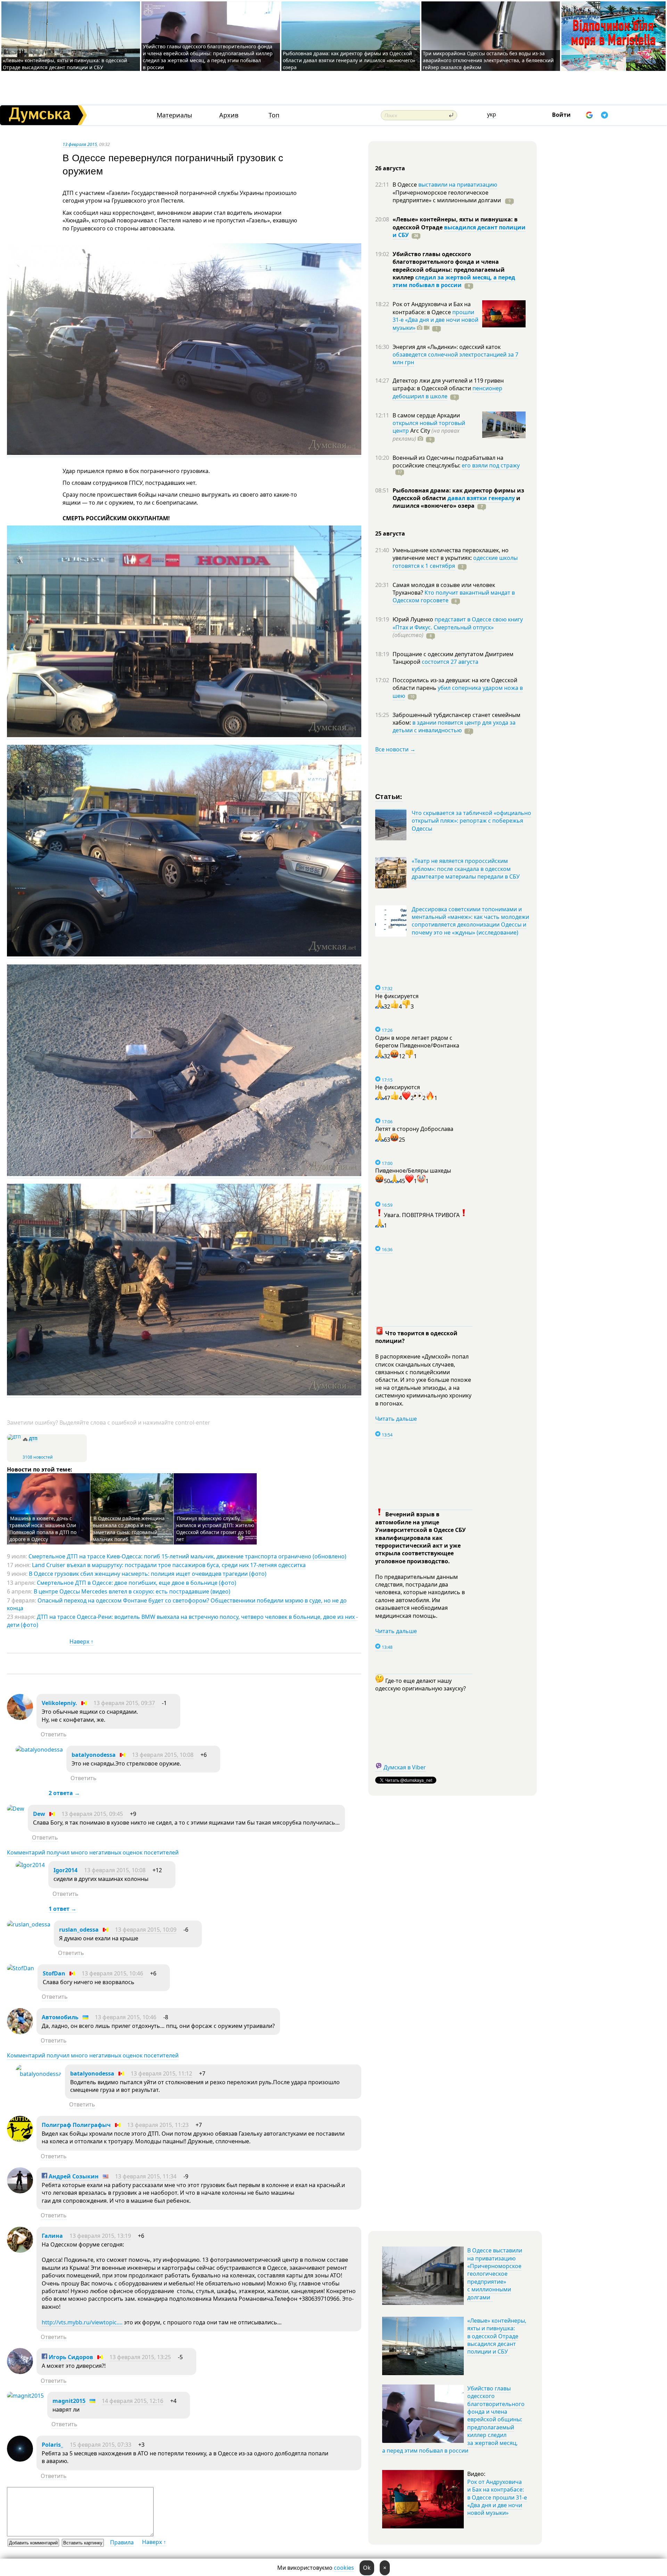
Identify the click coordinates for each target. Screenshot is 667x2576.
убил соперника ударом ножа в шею (458, 692)
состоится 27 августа (450, 662)
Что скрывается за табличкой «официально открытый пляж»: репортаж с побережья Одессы (471, 821)
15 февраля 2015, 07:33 (101, 2445)
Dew (39, 1814)
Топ (274, 115)
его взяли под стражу (491, 465)
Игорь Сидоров (70, 2357)
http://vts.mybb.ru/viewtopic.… (82, 2322)
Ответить (54, 1734)
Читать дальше (396, 1419)
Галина (52, 2236)
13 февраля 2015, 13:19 (100, 2236)
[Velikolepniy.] (20, 1718)
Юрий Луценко (414, 619)
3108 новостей (38, 1457)
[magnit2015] (25, 2396)
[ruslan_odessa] (29, 1924)
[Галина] (20, 2251)
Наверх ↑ (81, 1641)
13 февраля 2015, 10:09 (146, 1930)
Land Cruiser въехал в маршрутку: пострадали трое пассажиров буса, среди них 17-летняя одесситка (169, 1565)
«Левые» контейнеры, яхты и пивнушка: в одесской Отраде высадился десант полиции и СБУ (65, 64)
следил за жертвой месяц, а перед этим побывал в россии (454, 281)
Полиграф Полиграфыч (76, 2125)
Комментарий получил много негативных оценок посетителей (93, 1852)
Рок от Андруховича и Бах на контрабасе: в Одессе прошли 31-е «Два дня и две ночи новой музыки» (497, 2497)
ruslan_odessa (79, 1930)
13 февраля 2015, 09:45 (92, 1814)
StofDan (54, 1973)
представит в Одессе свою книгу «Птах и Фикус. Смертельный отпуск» (458, 623)
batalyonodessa (94, 1755)
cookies (344, 2568)
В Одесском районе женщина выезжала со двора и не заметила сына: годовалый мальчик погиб (129, 1529)
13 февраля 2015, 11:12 (161, 2073)
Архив (229, 115)
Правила (122, 2542)
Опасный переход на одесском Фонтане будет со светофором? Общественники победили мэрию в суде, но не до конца (177, 1604)
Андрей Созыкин (73, 2176)
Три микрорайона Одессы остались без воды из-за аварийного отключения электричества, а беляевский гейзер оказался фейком (488, 60)
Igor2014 (65, 1870)
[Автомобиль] (20, 2032)
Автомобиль (60, 2017)
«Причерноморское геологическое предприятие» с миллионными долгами (447, 196)
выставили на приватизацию (458, 185)
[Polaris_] (20, 2460)
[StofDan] (20, 1968)
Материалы (174, 115)
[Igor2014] (30, 1865)
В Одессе (405, 185)
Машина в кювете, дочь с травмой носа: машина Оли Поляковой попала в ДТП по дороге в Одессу (43, 1529)
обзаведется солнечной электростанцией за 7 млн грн (455, 358)
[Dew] (16, 1809)
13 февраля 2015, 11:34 (146, 2176)
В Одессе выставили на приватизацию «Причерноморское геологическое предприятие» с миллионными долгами (495, 2274)
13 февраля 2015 (80, 144)
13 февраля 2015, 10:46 (112, 1973)
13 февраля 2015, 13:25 (140, 2357)
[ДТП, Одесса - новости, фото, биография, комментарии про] (14, 1437)
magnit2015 (69, 2401)
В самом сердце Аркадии (426, 415)
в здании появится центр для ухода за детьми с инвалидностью (454, 726)
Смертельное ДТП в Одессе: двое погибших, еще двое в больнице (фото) (137, 1583)
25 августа (390, 533)
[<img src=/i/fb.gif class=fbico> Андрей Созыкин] (20, 2191)
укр (492, 114)
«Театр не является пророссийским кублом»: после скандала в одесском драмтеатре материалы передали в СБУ (466, 869)
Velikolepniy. (59, 1703)
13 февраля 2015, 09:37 (124, 1703)
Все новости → (395, 749)
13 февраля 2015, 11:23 (158, 2125)
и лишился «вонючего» (456, 502)
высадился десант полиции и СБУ (459, 231)
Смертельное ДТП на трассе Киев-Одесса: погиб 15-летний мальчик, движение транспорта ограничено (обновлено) (187, 1556)
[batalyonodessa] (39, 1750)
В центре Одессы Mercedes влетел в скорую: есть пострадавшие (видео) (132, 1591)
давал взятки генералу (481, 498)
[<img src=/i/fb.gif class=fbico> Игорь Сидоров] (20, 2372)
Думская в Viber (405, 1767)
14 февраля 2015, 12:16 (133, 2401)
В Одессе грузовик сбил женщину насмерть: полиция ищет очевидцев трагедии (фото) (148, 1574)
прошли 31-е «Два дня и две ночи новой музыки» (435, 320)
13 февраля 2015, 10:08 (163, 1755)
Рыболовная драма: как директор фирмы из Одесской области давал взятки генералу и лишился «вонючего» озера (349, 60)
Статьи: (389, 796)
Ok (367, 2568)
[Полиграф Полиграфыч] (20, 2140)
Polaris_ (52, 2445)
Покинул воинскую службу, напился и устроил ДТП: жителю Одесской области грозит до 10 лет (215, 1529)
